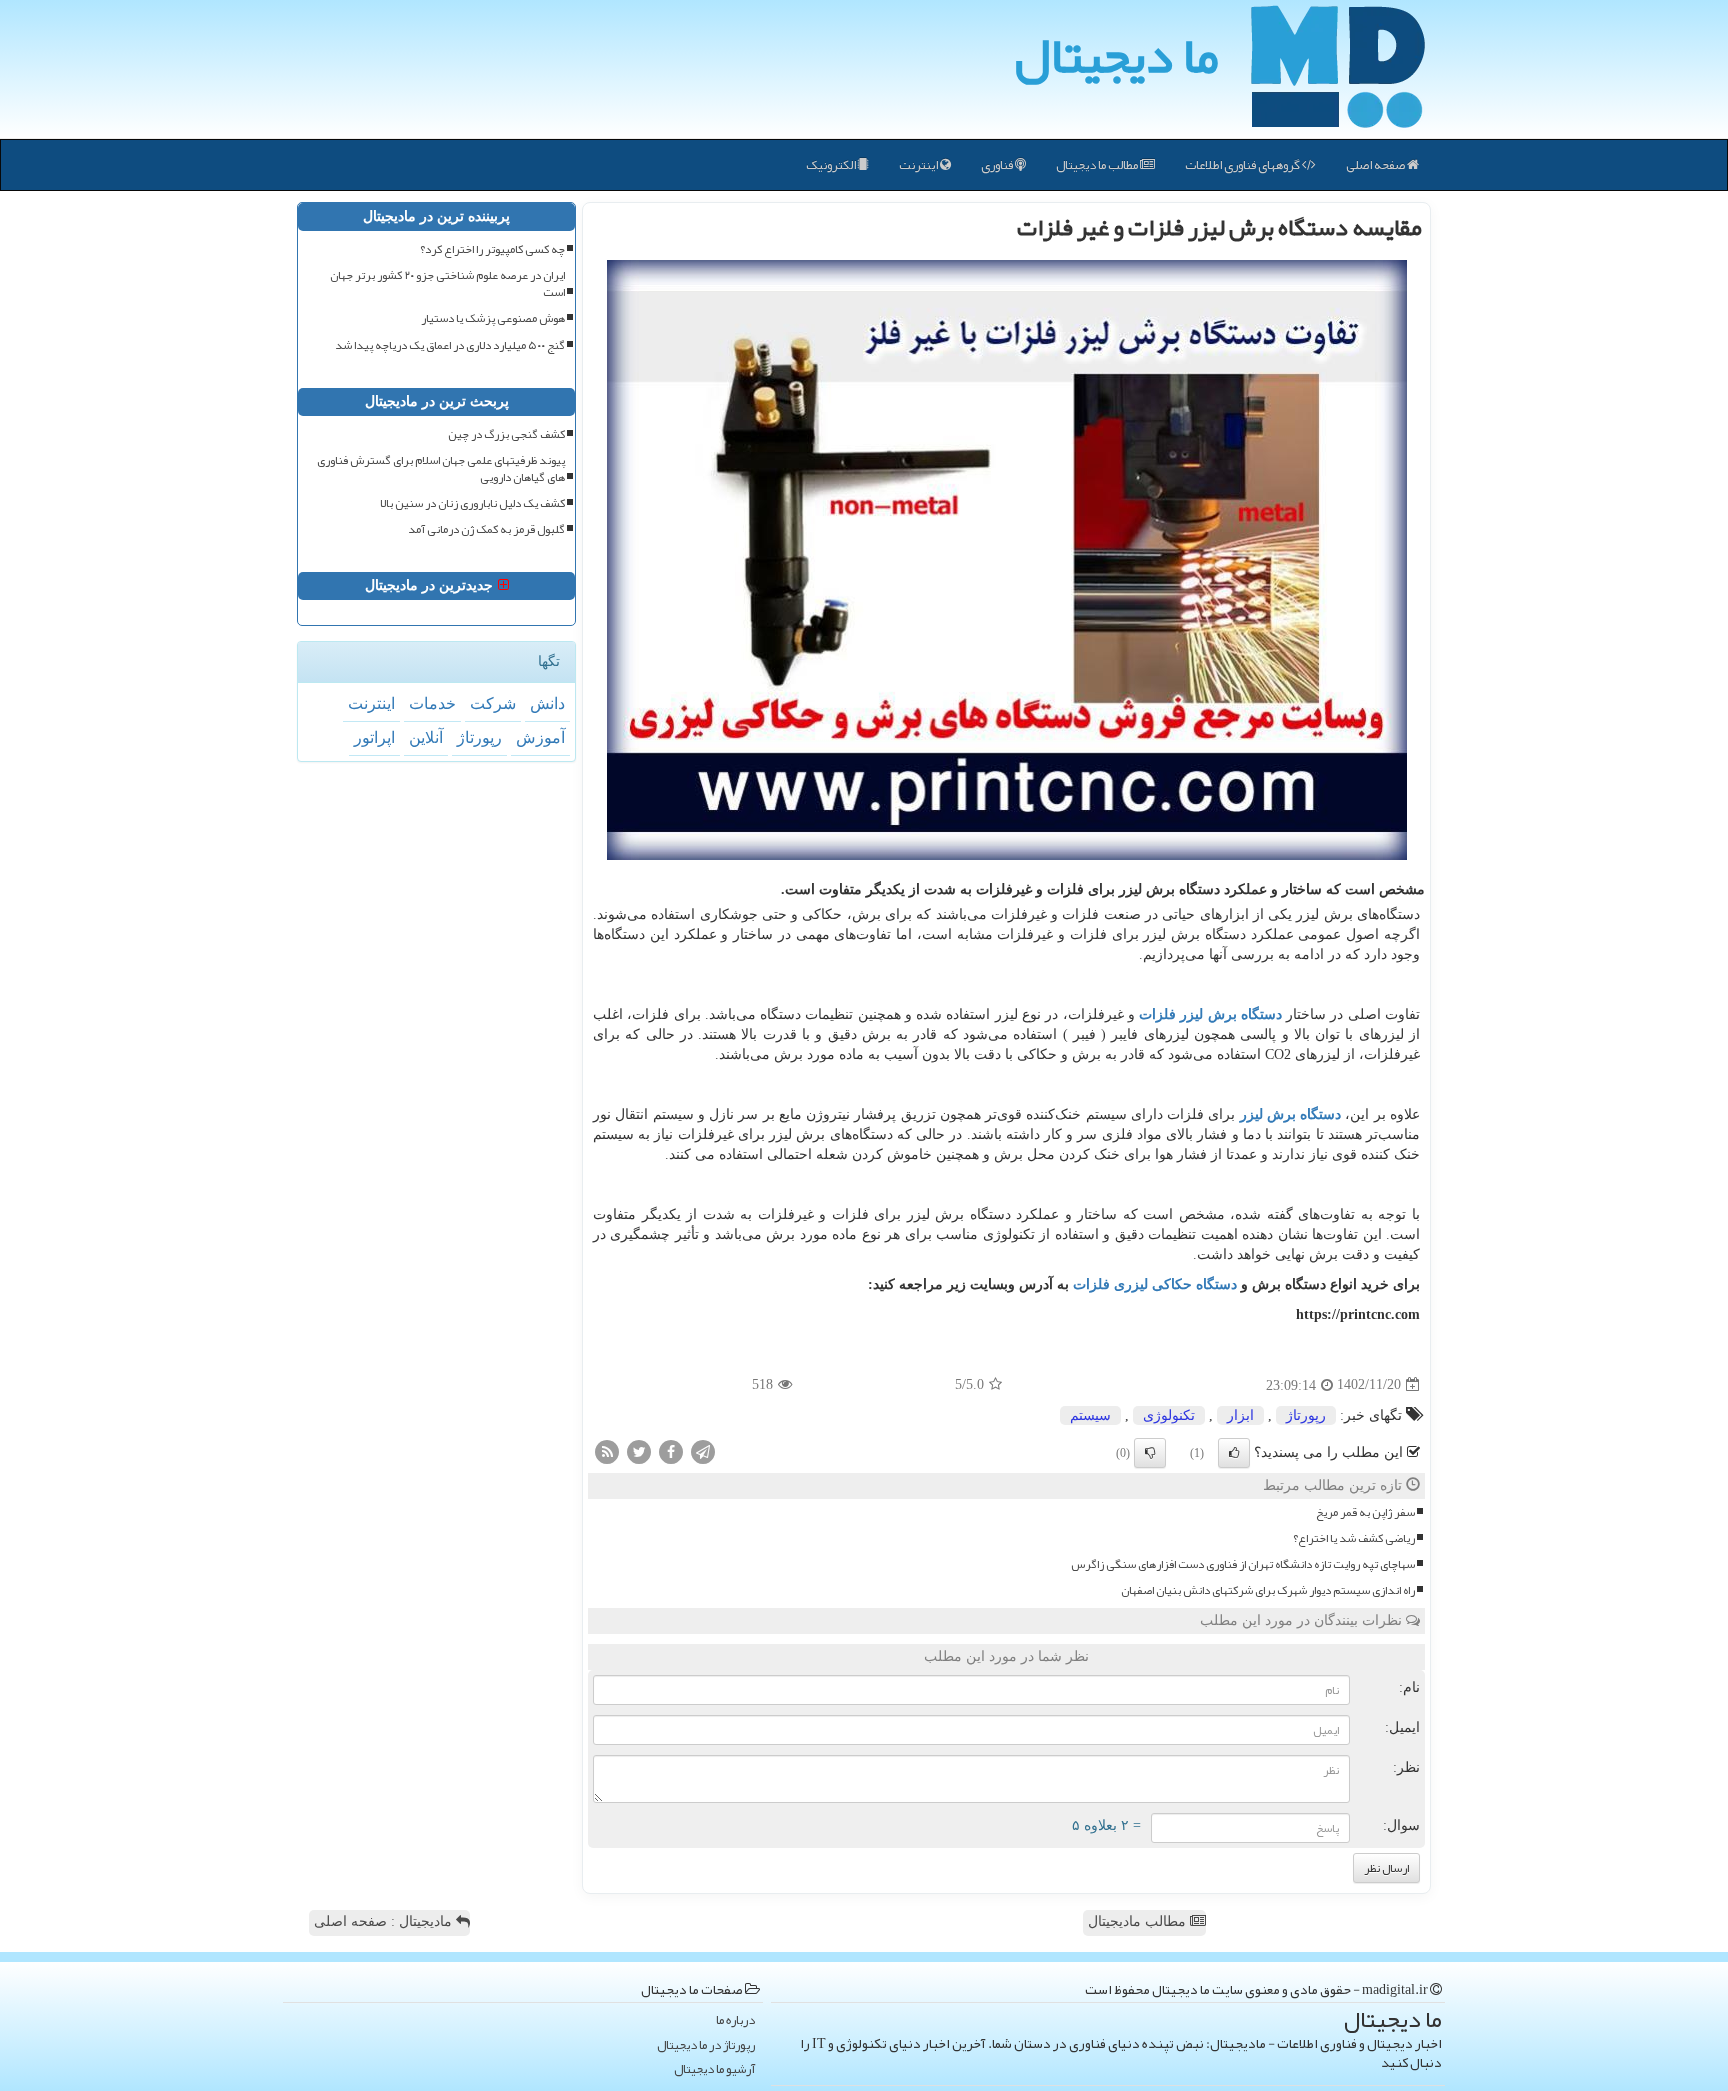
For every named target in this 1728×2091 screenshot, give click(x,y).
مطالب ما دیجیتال (1098, 165)
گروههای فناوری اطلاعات (1243, 165)
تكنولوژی (1169, 1415)
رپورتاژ (1306, 1415)
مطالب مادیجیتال (1139, 1921)
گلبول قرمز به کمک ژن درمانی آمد (486, 529)
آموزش (540, 737)
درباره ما (735, 2020)
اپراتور (374, 737)
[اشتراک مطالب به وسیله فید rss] (607, 1450)
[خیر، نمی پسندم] (1150, 1453)
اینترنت (919, 165)
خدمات (432, 703)
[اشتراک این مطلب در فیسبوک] (671, 1450)
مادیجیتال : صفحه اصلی (385, 1921)
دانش (547, 703)
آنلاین (426, 737)
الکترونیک (832, 165)
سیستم (1090, 1415)
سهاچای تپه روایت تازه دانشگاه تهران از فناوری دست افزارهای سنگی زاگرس (1243, 1564)
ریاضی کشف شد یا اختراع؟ (1354, 1538)
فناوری (998, 165)
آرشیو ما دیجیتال (714, 2069)
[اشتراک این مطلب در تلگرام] (703, 1450)
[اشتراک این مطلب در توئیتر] (639, 1450)
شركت (493, 703)
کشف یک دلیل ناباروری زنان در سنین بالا (472, 503)
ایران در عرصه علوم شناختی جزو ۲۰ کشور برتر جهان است (447, 284)
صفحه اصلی (1376, 165)
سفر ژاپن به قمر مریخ (1365, 1512)
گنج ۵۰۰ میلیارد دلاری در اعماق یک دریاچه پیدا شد (450, 345)
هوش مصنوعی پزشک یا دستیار (493, 318)
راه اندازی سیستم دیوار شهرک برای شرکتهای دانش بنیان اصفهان (1268, 1590)
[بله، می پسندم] (1234, 1453)
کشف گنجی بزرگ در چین (506, 434)
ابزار (1240, 1415)
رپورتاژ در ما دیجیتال (706, 2045)
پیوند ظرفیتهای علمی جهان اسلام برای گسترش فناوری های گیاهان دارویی (441, 469)
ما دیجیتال (1116, 55)
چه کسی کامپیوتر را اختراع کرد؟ (492, 249)
